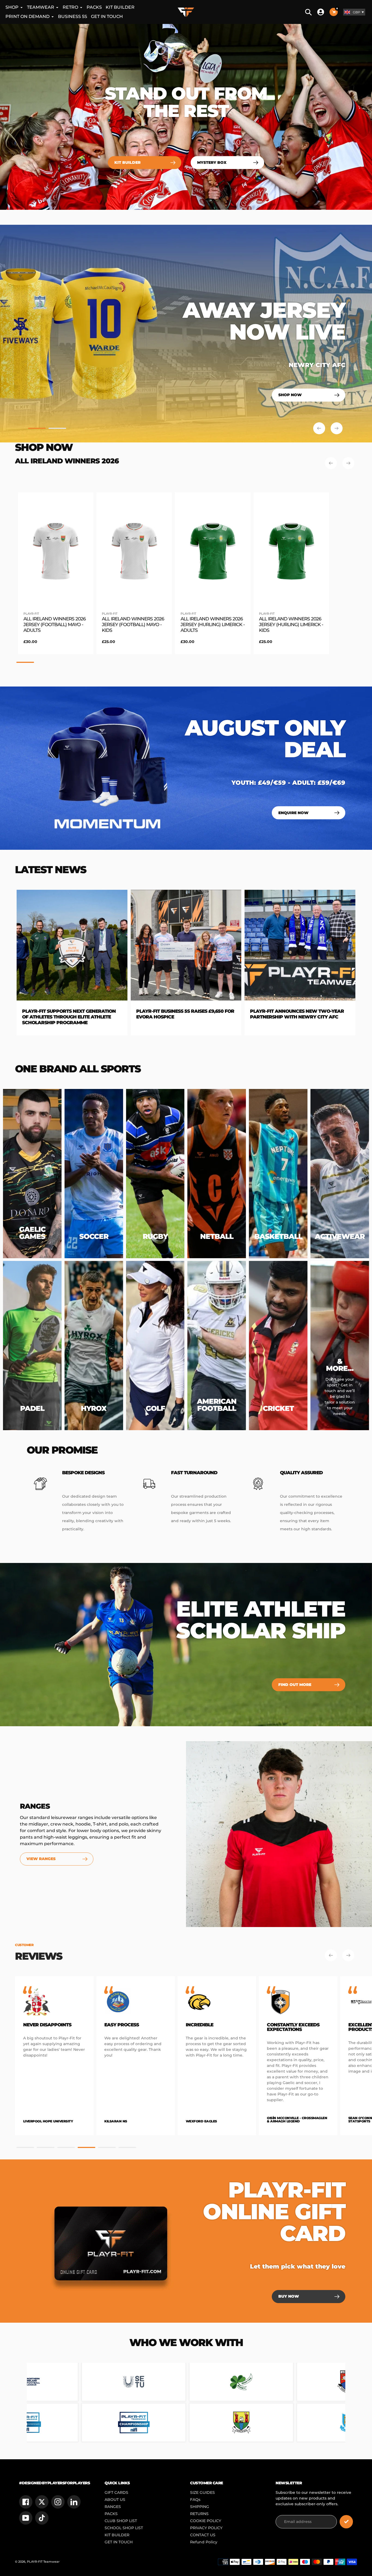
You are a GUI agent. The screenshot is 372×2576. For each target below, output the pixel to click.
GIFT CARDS (116, 2492)
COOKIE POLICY (206, 2521)
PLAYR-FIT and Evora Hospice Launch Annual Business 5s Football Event (190, 1014)
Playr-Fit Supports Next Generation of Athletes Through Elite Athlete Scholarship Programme (303, 1017)
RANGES (113, 2507)
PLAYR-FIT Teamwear (43, 2562)
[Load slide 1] (37, 429)
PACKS (111, 2514)
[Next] (348, 463)
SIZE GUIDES (202, 2492)
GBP (356, 12)
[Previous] (331, 463)
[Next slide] (337, 428)
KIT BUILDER (117, 2535)
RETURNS (199, 2514)
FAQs (195, 2500)
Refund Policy (204, 2542)
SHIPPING (200, 2507)
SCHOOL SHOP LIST (124, 2528)
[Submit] (346, 2522)
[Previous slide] (319, 428)
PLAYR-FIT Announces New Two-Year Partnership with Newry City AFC (75, 1014)
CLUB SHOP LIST (121, 2521)
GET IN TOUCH (119, 2542)
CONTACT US (203, 2535)
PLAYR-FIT (31, 614)
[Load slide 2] (57, 429)
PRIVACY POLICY (206, 2528)
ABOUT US (115, 2500)
